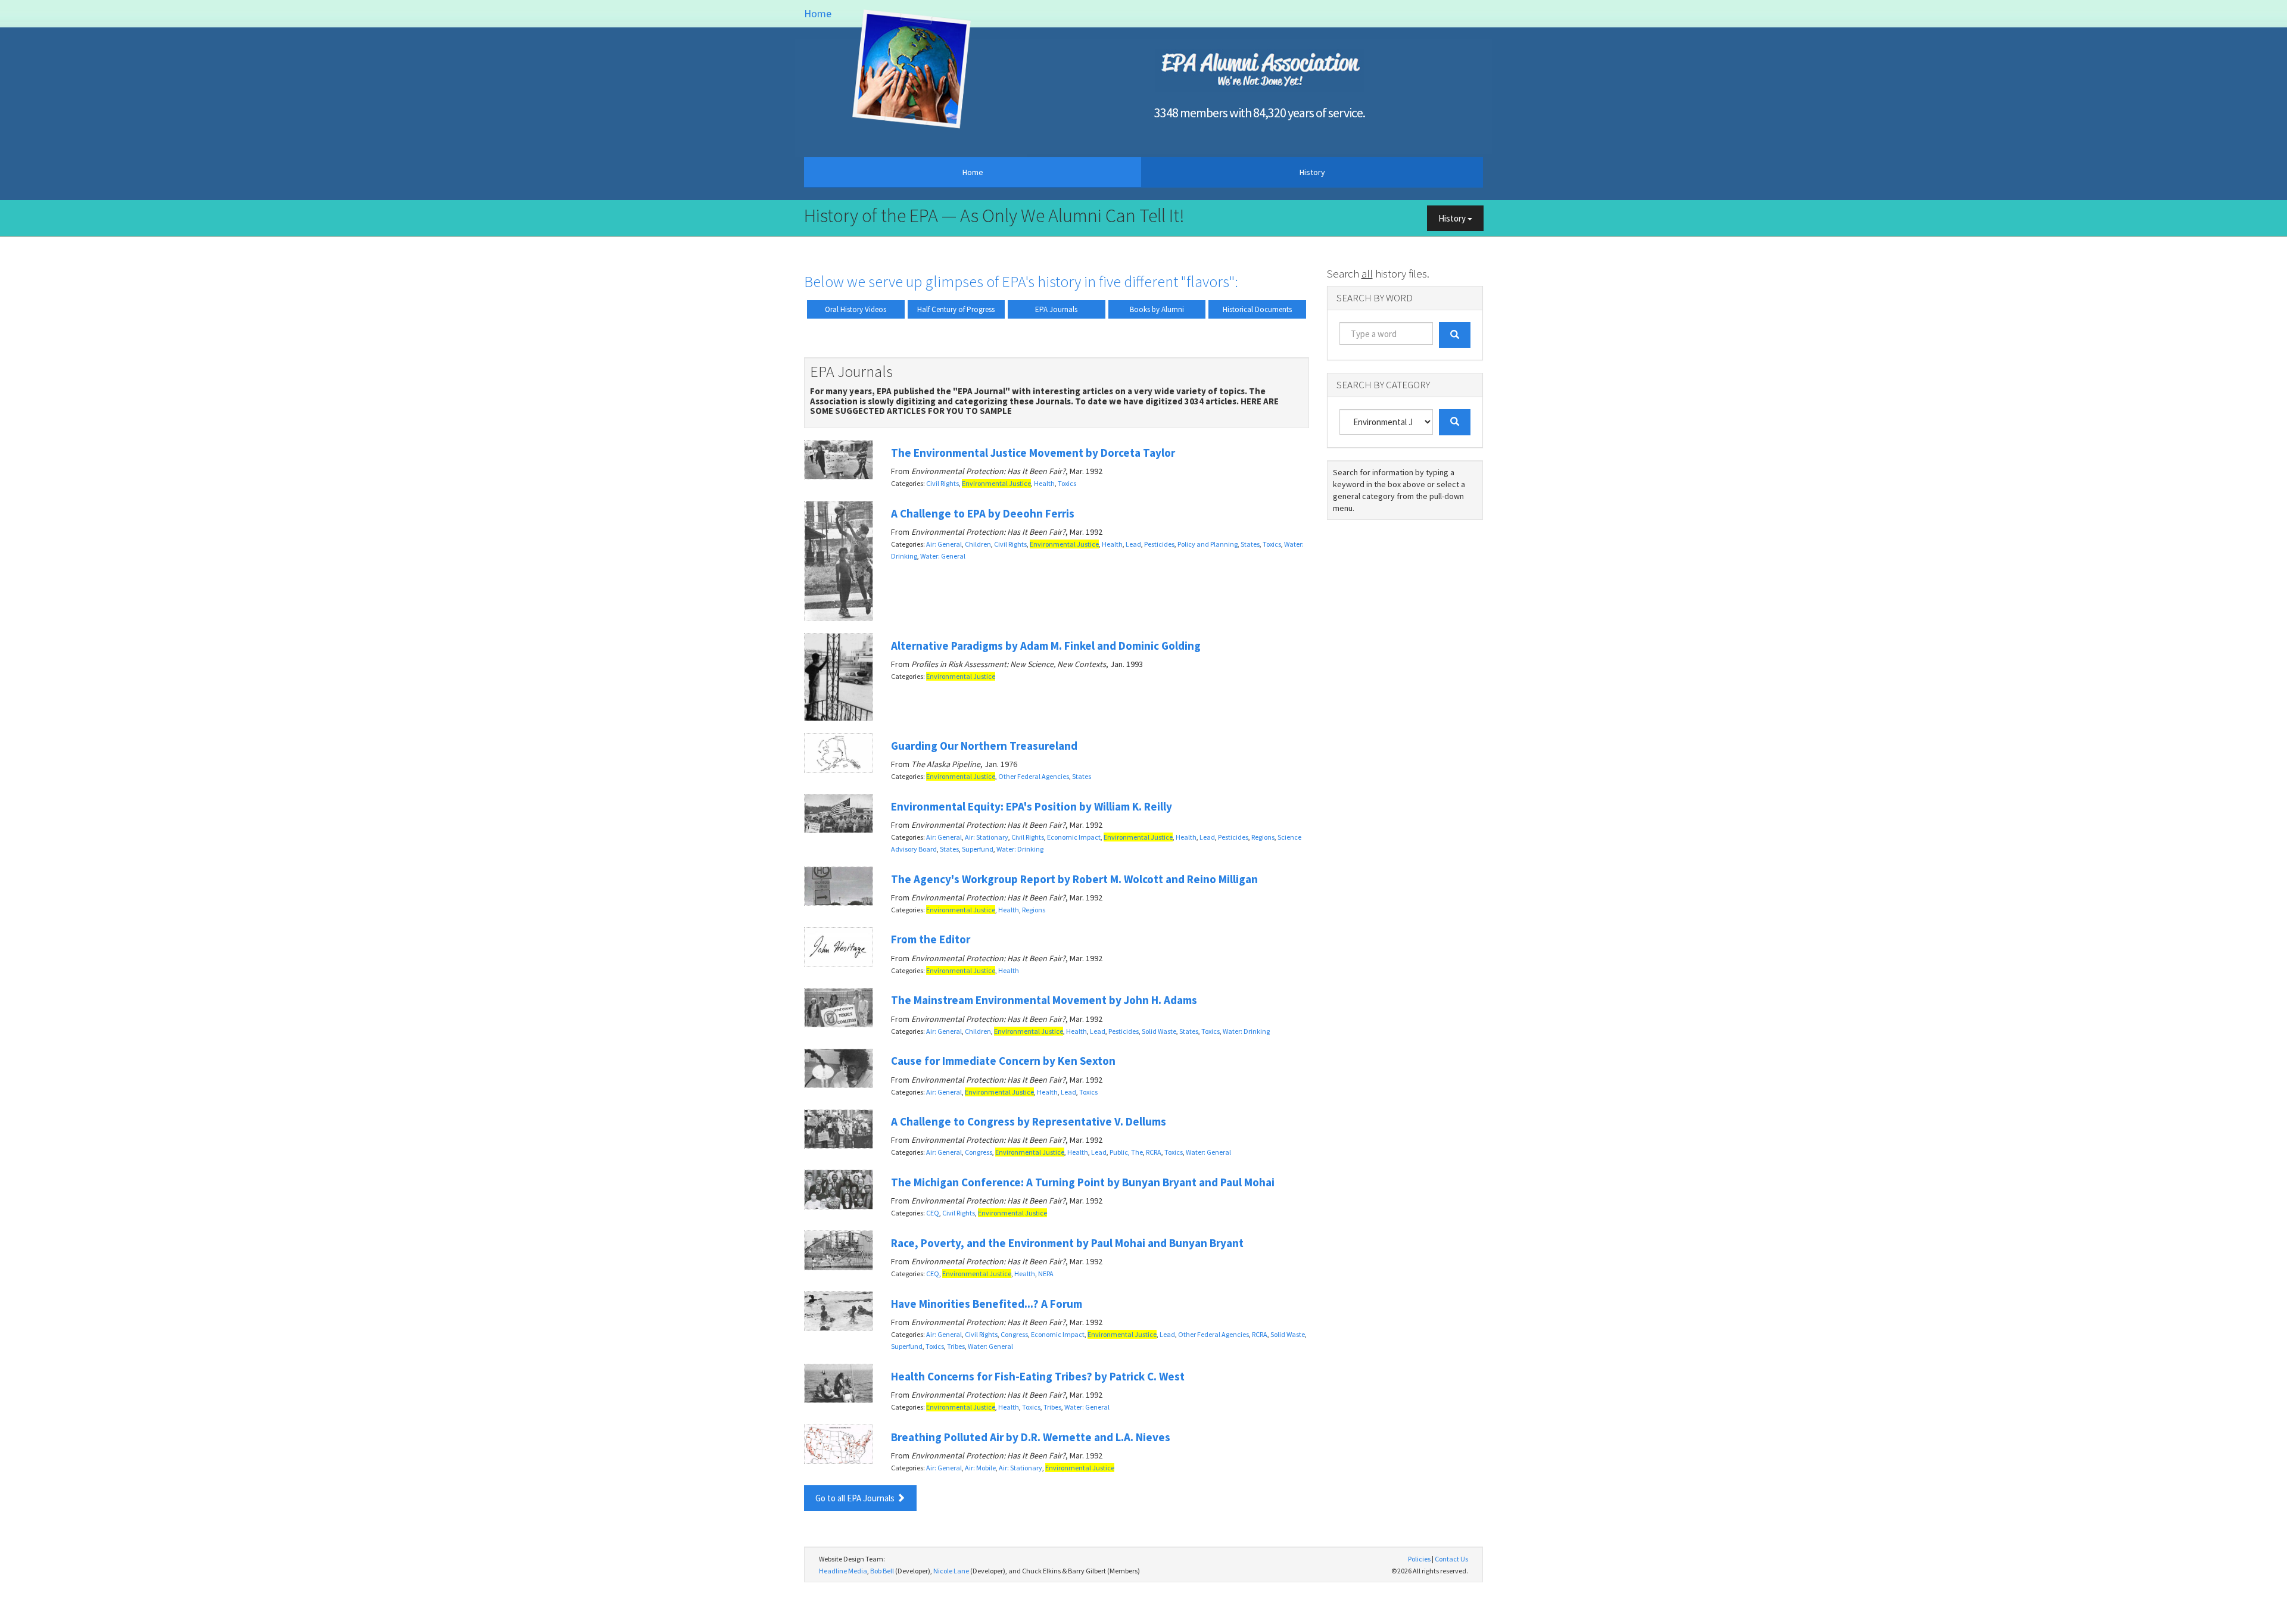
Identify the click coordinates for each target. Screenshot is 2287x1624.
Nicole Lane (951, 1571)
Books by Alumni (1157, 309)
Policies (1419, 1559)
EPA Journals (1056, 309)
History (1312, 172)
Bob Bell (882, 1571)
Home (818, 13)
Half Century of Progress (956, 309)
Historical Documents (1257, 309)
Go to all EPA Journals (856, 1498)
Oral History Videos (856, 309)
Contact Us (1451, 1559)
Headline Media (843, 1571)
